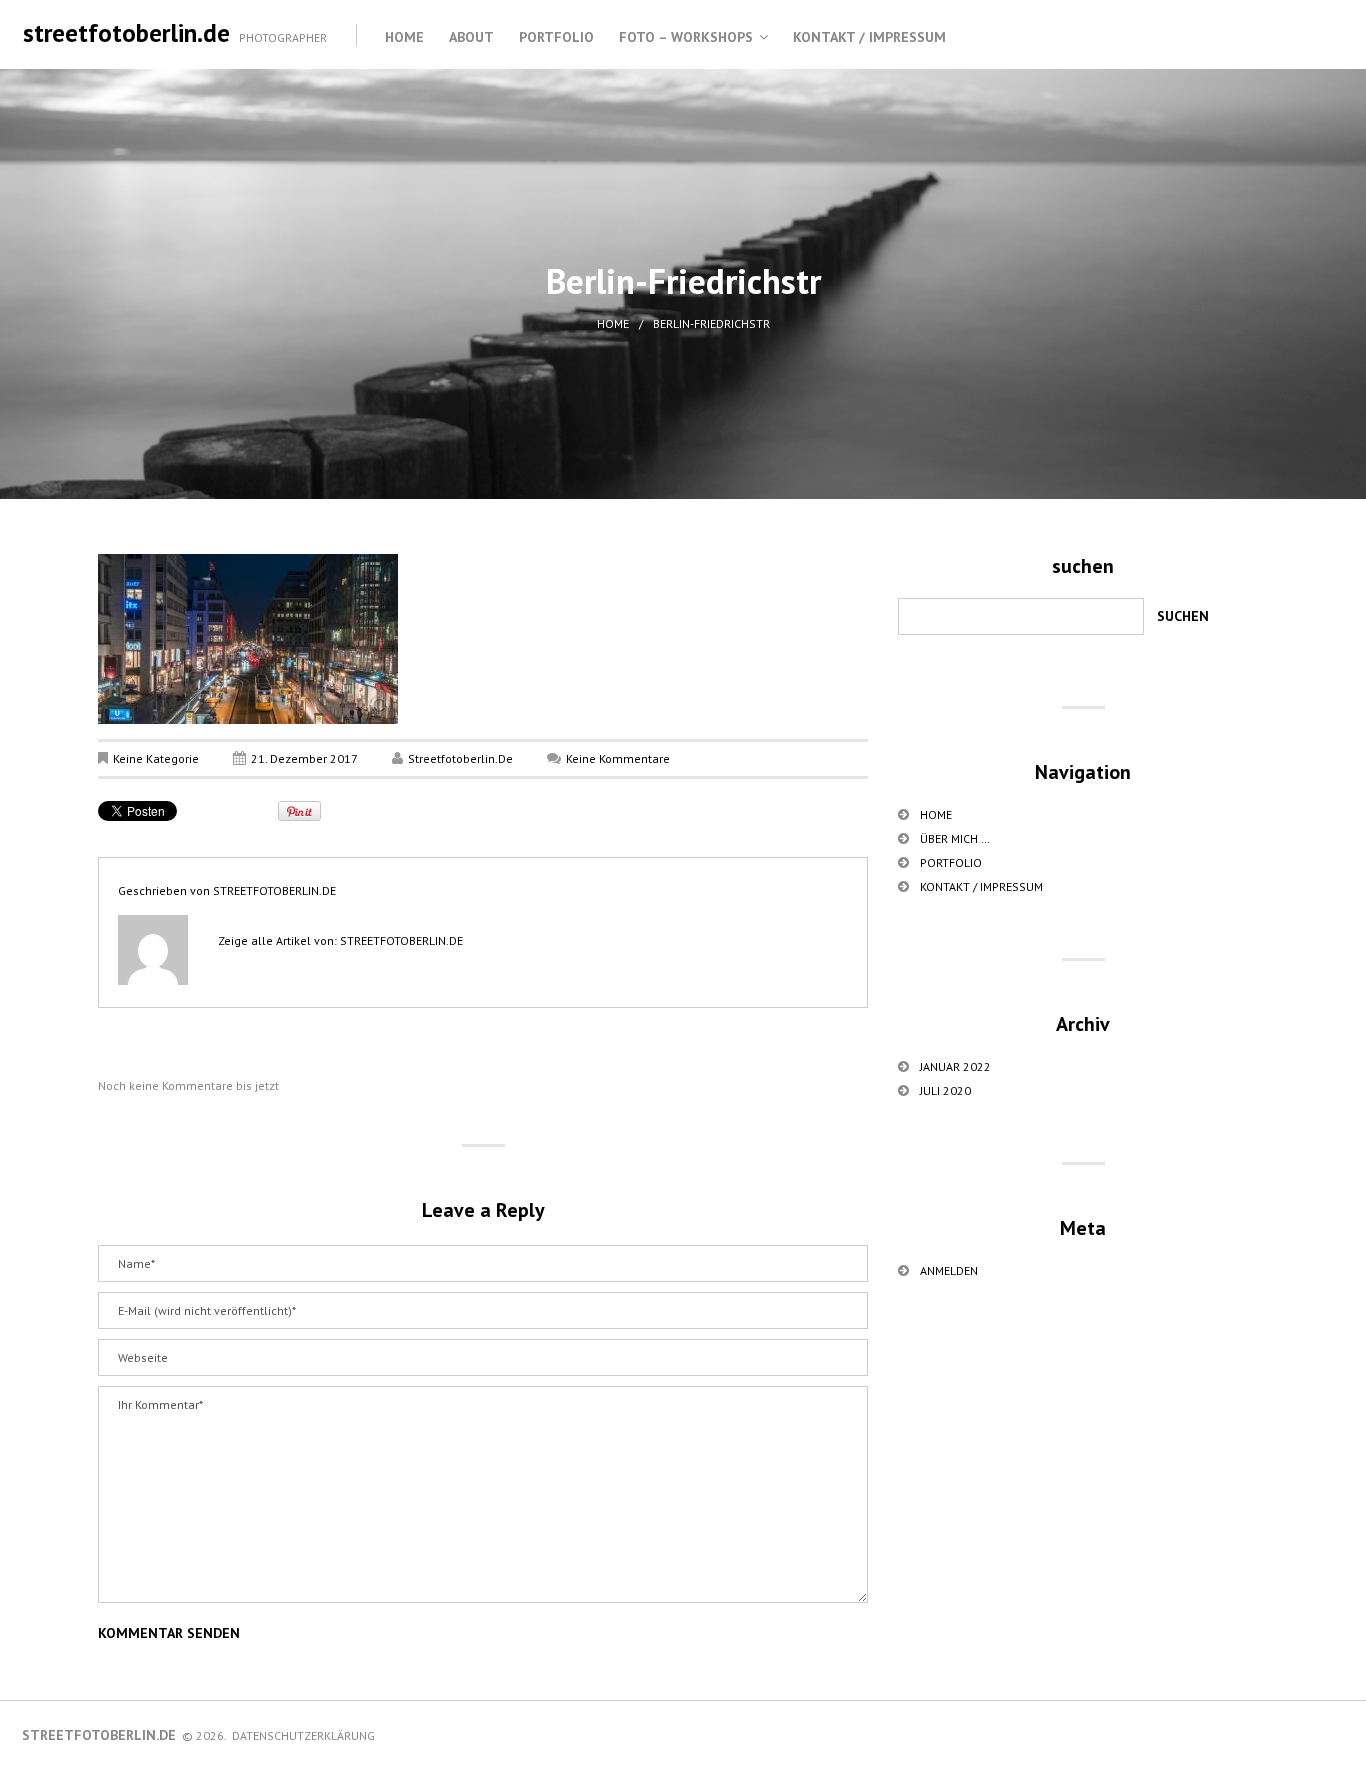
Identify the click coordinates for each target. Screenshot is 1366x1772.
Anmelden (949, 1270)
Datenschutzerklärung (303, 1735)
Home (404, 37)
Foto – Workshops (686, 37)
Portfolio (556, 37)
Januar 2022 (955, 1066)
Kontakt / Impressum (869, 37)
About (471, 37)
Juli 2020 (945, 1090)
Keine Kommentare (618, 758)
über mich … (955, 838)
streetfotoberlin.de (126, 33)
